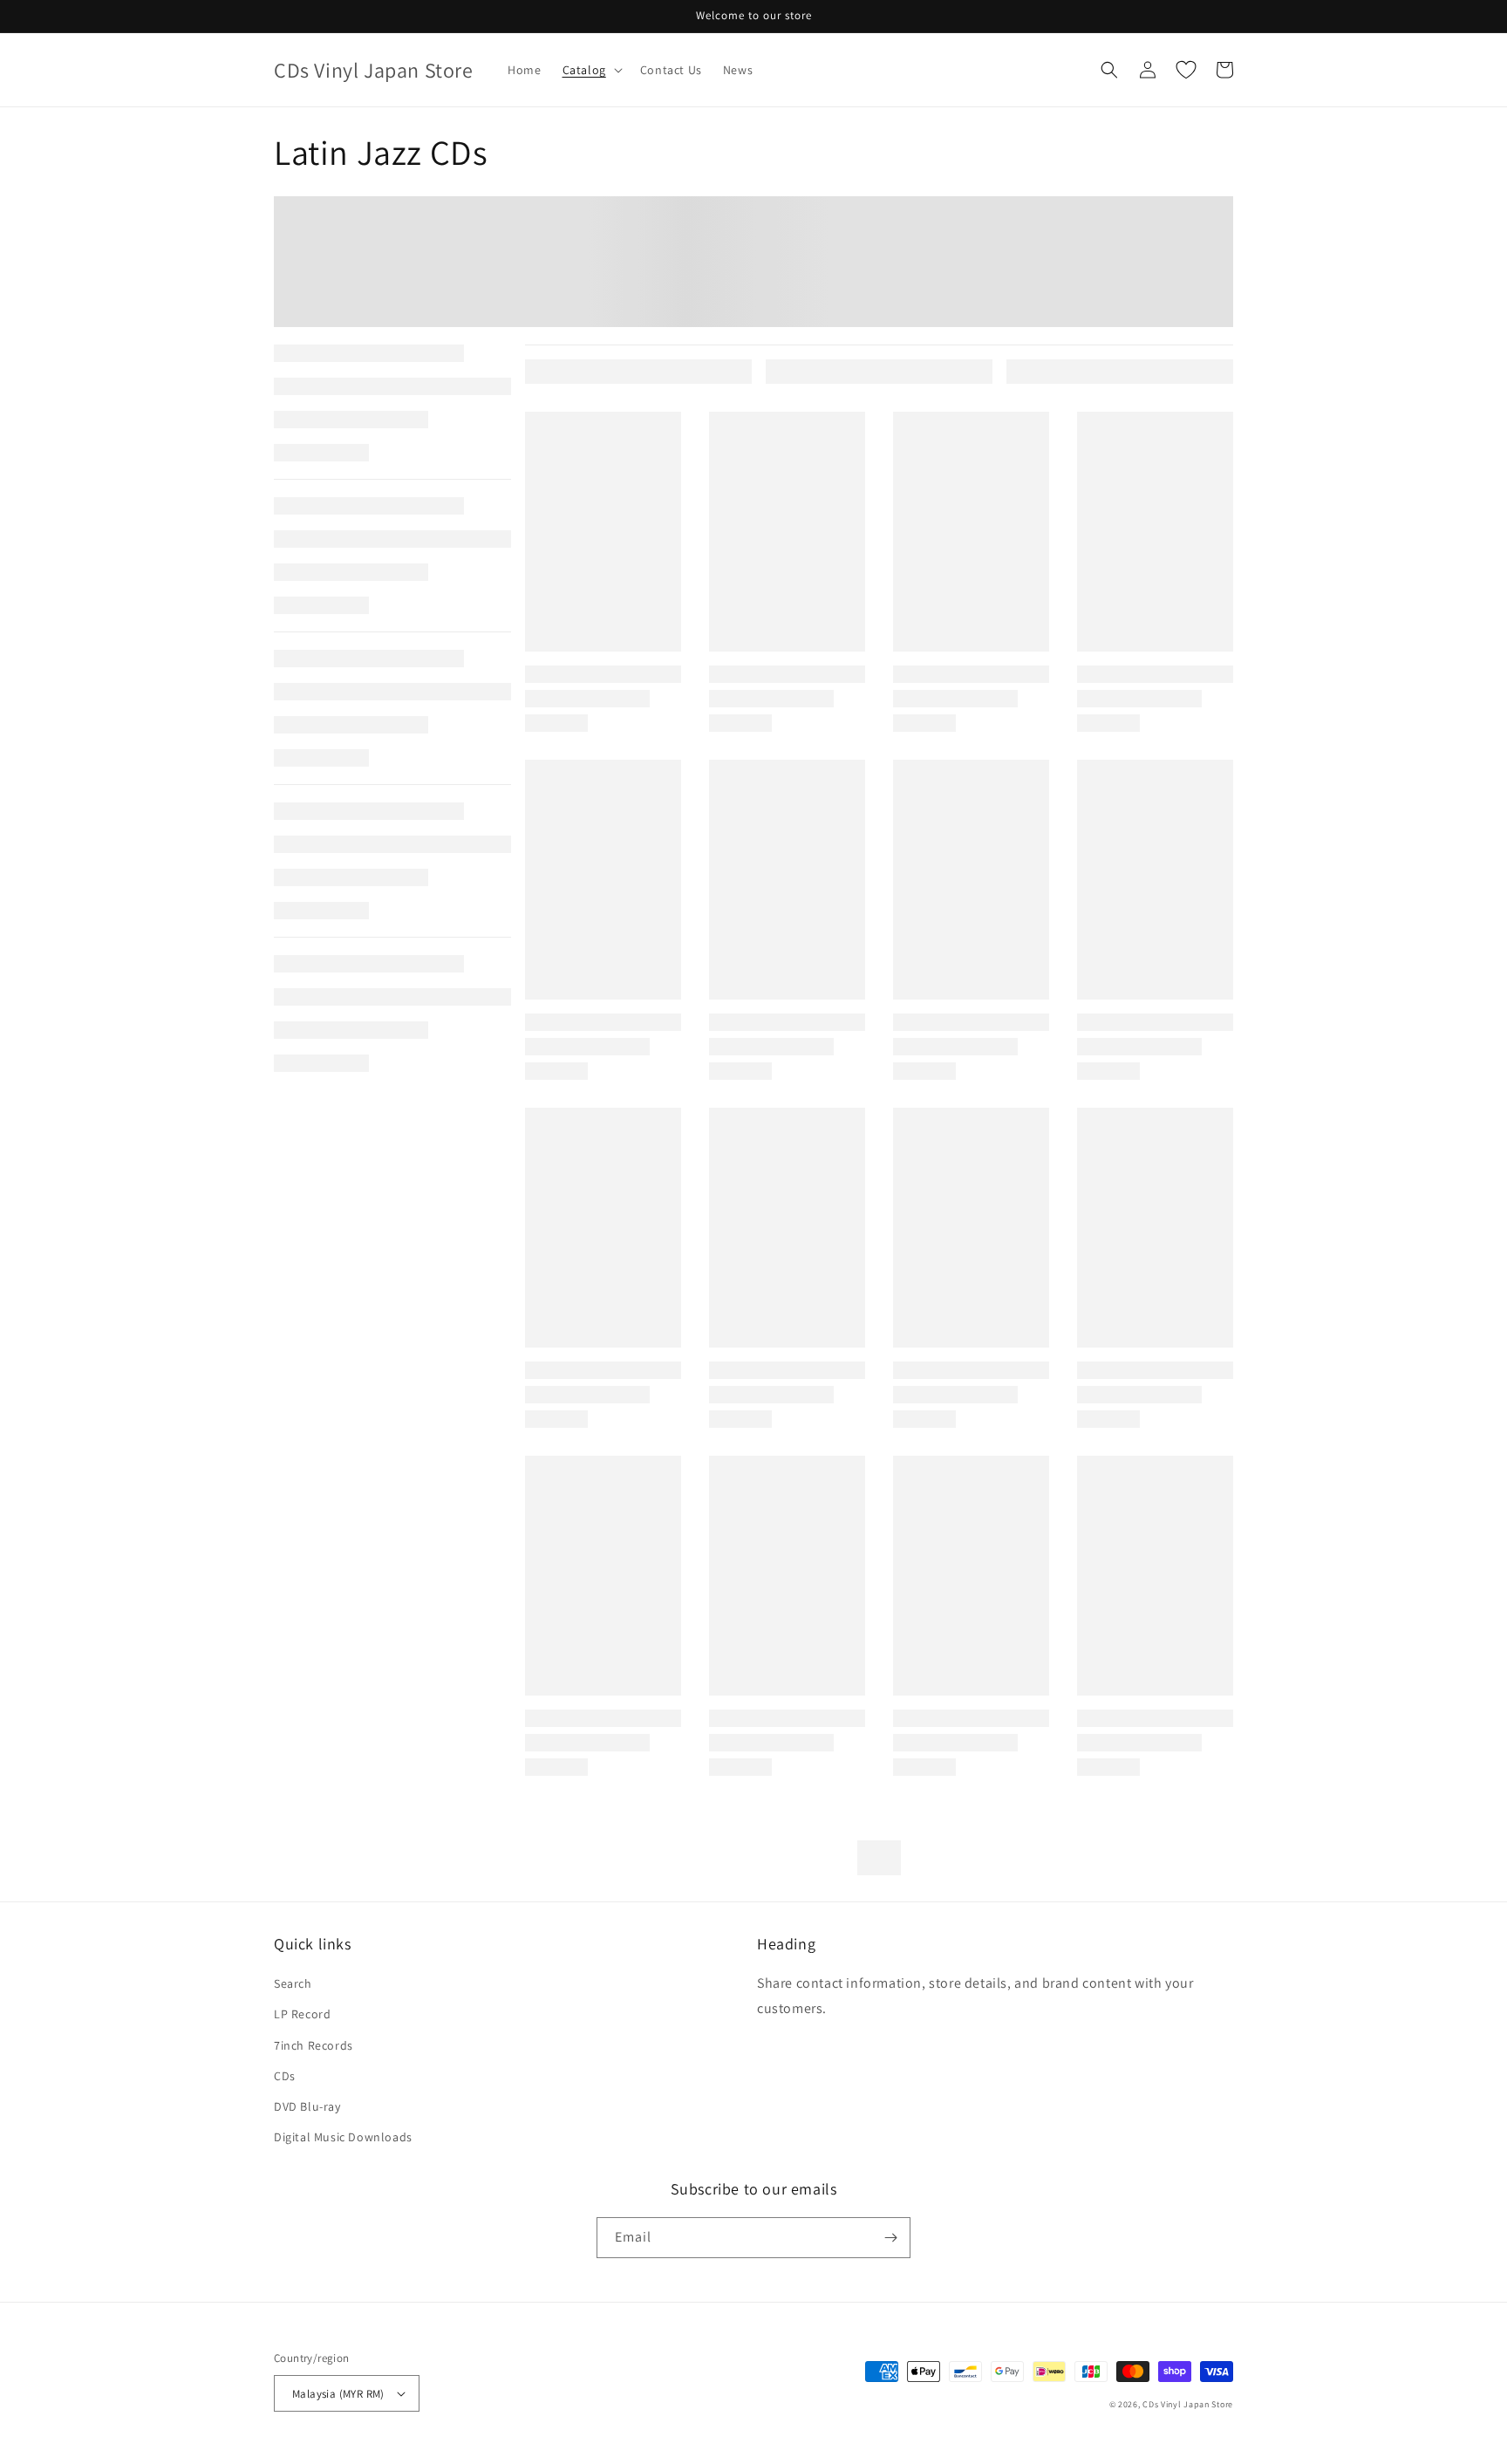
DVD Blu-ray (307, 2106)
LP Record (302, 2014)
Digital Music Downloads (343, 2137)
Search (293, 1983)
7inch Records (314, 2045)
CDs (285, 2076)
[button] (591, 70)
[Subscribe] (890, 2238)
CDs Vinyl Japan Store (1188, 2404)
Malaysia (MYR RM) (338, 2394)
